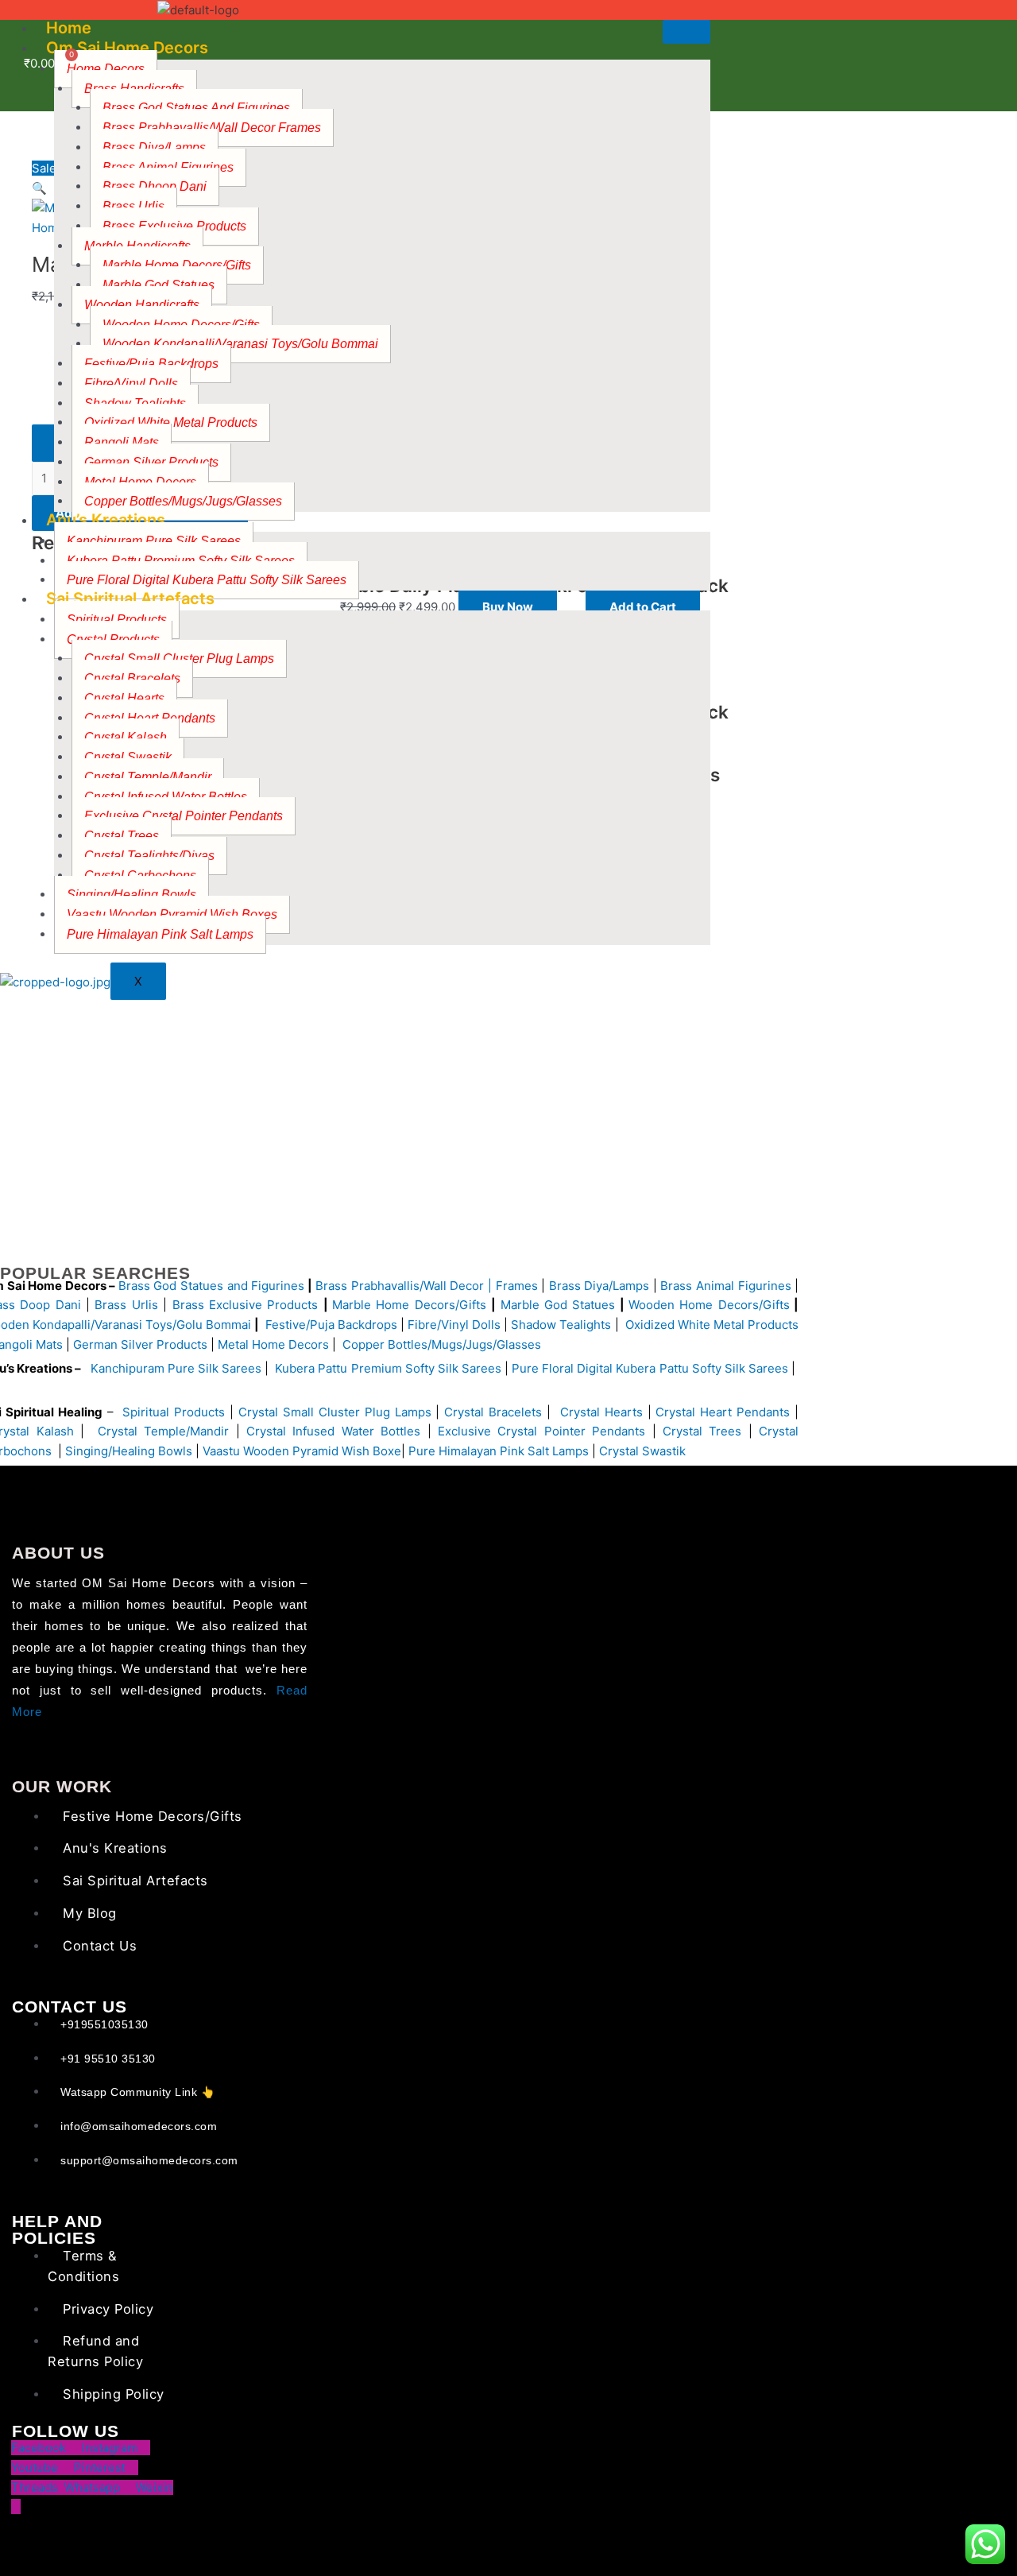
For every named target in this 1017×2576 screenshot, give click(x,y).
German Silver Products (151, 462)
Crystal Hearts (124, 698)
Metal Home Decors (272, 1344)
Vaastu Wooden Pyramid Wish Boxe (302, 1451)
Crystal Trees (702, 1431)
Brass (333, 1286)
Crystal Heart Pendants (723, 1412)
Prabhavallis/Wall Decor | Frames (445, 1286)
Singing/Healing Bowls (129, 1451)
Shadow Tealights (559, 1325)
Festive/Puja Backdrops (331, 1325)
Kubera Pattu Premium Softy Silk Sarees (388, 1368)
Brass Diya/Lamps (154, 147)
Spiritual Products (117, 620)
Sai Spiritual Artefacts (130, 598)
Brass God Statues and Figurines (211, 1286)
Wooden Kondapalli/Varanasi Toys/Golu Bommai (240, 344)
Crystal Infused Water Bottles (333, 1431)
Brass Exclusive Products (174, 226)
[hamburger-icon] (686, 32)
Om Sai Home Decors (127, 48)
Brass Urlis (126, 1305)
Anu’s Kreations (106, 520)
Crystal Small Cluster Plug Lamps (335, 1412)
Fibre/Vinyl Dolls (131, 383)
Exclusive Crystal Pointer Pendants (184, 816)
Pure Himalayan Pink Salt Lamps (160, 934)
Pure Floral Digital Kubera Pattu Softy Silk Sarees (650, 1368)
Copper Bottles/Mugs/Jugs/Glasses (183, 501)
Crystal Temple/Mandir (148, 777)
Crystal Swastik (644, 1451)
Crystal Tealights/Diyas (149, 856)
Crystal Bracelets (493, 1412)
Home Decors (106, 69)
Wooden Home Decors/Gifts (709, 1305)
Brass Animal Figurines (725, 1286)
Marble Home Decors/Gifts (409, 1305)
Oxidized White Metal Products (712, 1325)
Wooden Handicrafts (142, 305)
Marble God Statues (558, 1305)
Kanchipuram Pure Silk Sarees (154, 541)
